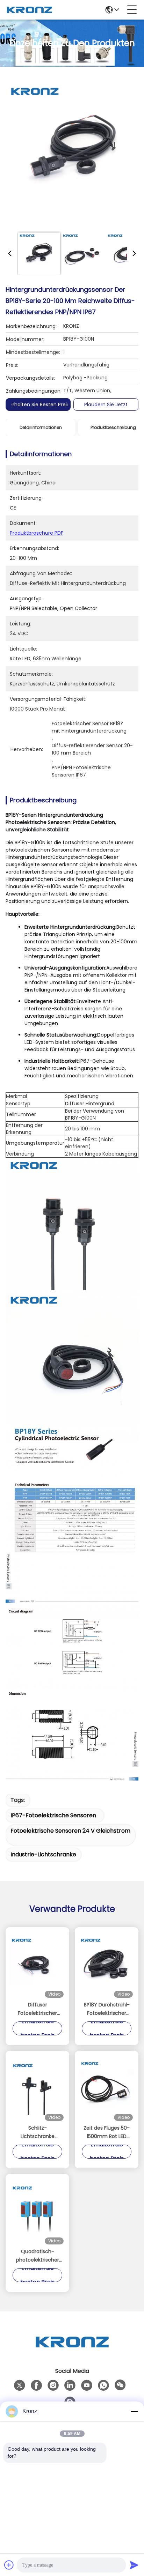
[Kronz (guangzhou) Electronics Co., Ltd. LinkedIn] (70, 2385)
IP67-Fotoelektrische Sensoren (53, 1815)
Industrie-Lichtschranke (43, 1854)
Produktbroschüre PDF (37, 533)
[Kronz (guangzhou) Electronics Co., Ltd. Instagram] (53, 2385)
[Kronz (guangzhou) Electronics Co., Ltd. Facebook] (36, 2385)
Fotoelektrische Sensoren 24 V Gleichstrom (70, 1831)
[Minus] (134, 2411)
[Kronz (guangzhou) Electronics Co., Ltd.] (29, 10)
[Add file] (9, 2565)
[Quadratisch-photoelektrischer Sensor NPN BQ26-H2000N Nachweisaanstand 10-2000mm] (37, 2211)
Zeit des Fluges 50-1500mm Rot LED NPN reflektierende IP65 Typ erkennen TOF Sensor (107, 2132)
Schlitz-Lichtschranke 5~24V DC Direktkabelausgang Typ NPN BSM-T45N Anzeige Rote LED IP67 (37, 2132)
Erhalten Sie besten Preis (39, 404)
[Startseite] (72, 2350)
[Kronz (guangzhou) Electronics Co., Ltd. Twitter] (20, 2385)
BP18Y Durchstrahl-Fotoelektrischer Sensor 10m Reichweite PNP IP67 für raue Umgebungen (107, 2009)
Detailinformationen (41, 427)
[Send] (134, 2565)
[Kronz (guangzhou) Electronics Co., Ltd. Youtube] (87, 2385)
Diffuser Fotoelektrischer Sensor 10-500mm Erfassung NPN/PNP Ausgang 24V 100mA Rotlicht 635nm (37, 2009)
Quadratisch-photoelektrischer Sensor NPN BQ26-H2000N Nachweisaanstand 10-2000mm (38, 2256)
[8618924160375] (103, 2385)
